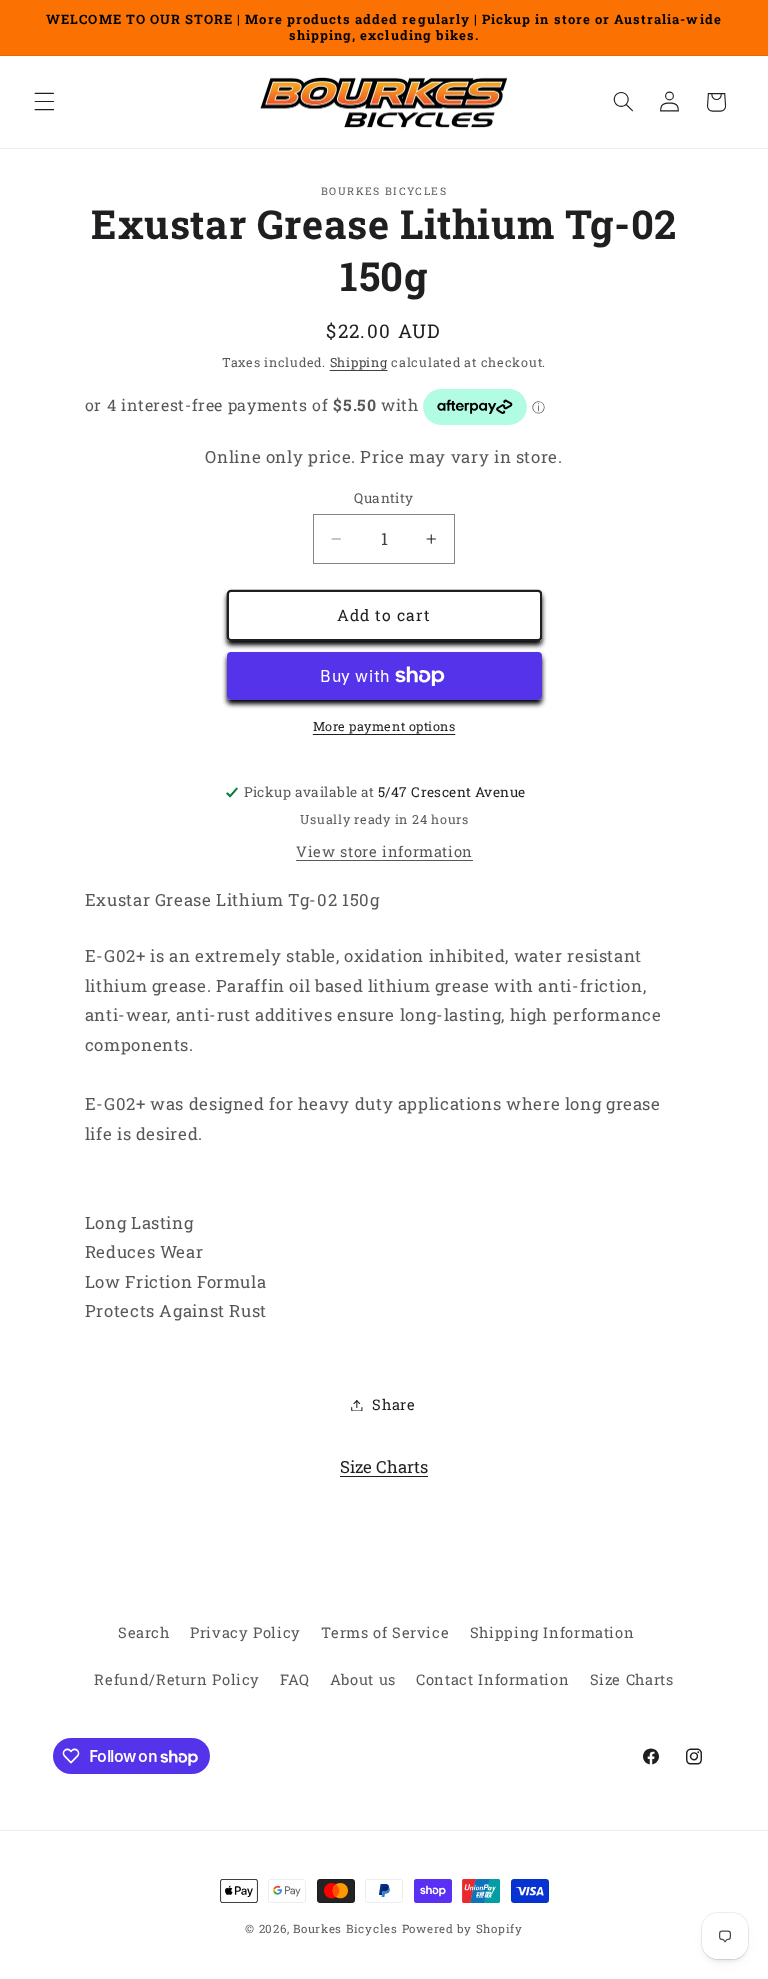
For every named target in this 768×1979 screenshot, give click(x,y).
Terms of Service (385, 1632)
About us (363, 1679)
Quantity (383, 498)
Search (144, 1632)
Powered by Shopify (462, 1928)
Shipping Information (552, 1632)
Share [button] (393, 1404)
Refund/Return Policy (177, 1679)
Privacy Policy (245, 1632)
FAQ (294, 1679)
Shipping (359, 362)
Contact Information (492, 1679)
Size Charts (384, 1466)
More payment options (384, 726)
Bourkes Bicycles (345, 1928)
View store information (384, 851)
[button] (44, 102)
